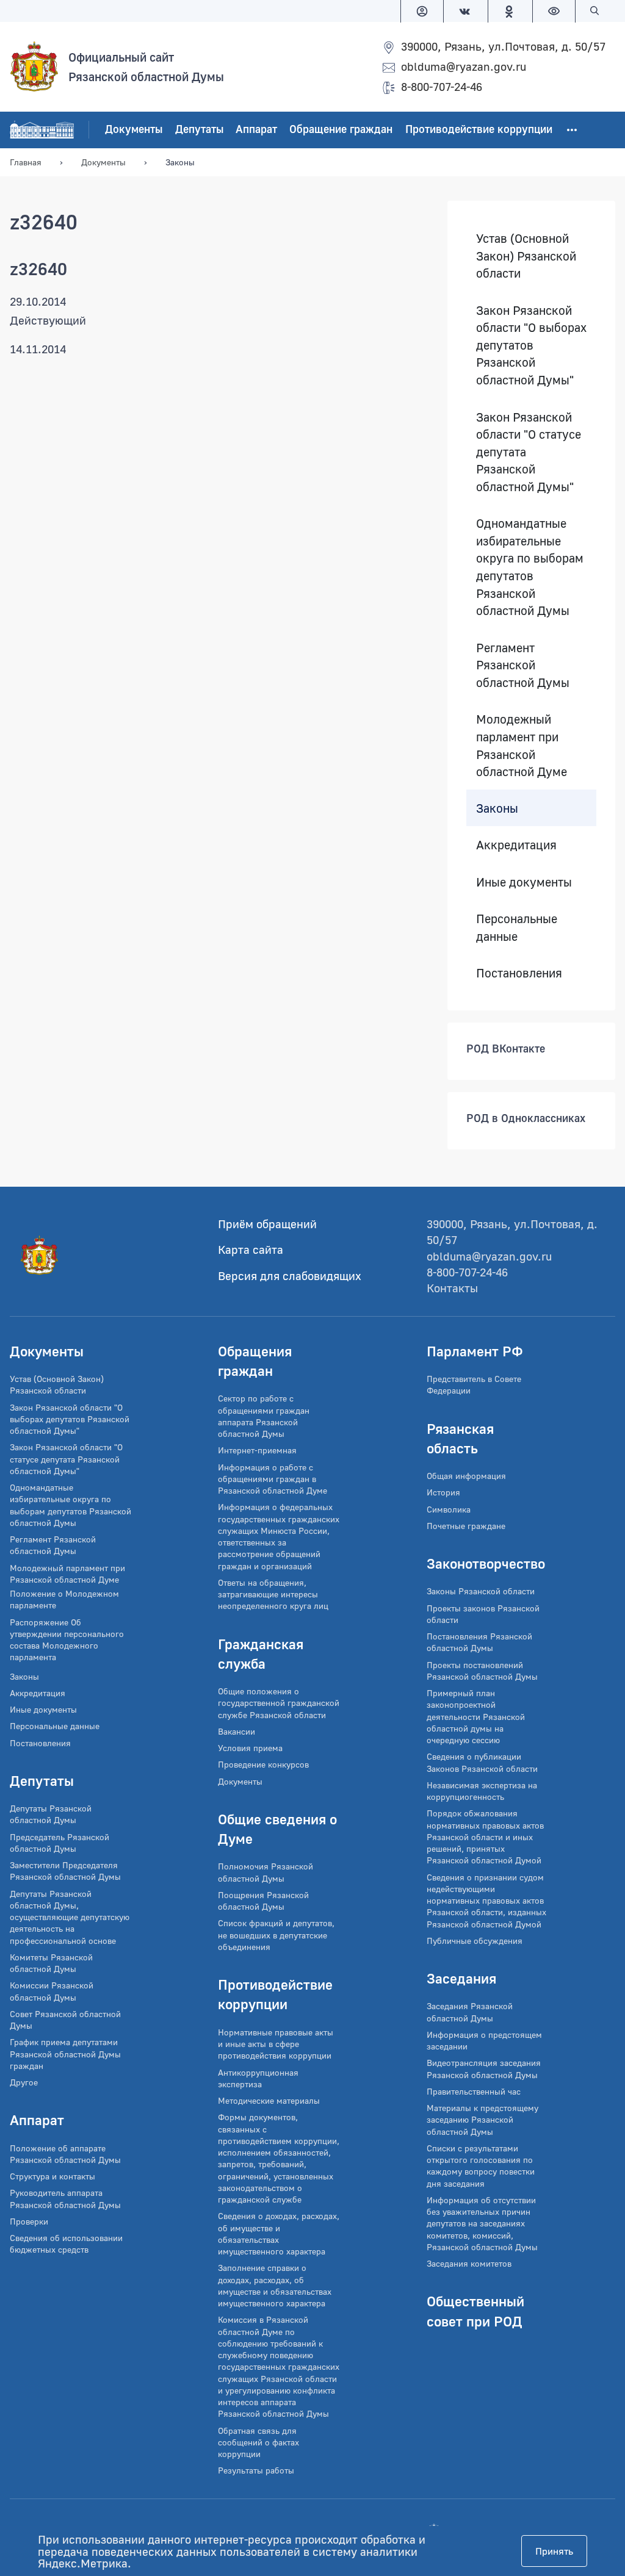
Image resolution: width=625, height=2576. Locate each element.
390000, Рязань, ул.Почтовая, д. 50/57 (503, 46)
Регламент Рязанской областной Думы (523, 665)
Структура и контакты (52, 2176)
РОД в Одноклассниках (526, 1118)
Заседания (461, 1978)
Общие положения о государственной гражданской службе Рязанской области (279, 1703)
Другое (24, 2082)
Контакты (452, 1288)
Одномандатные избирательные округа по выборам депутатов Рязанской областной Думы (530, 567)
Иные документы (524, 882)
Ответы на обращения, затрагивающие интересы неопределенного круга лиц (273, 1594)
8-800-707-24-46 (442, 86)
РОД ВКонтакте (506, 1048)
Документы (134, 129)
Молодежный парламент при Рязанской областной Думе (522, 746)
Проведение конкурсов (263, 1764)
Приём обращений (267, 1224)
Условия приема (250, 1748)
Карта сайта (251, 1249)
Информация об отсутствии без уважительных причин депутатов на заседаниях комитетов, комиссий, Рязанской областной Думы (482, 2223)
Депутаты (199, 129)
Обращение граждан (341, 129)
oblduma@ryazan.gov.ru (464, 66)
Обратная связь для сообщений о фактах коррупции (258, 2442)
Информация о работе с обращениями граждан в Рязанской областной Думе (273, 1479)
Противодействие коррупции (479, 129)
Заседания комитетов (469, 2263)
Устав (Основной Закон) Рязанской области (526, 255)
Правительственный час (474, 2091)
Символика (449, 1509)
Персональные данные (517, 928)
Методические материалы (269, 2100)
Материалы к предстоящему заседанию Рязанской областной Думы (482, 2120)
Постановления (519, 973)
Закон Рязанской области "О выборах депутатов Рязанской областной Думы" (531, 345)
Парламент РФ (475, 1351)
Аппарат (256, 129)
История (443, 1492)
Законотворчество (486, 1563)
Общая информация (466, 1476)
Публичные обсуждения (475, 1941)
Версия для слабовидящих (290, 1275)
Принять (554, 2551)
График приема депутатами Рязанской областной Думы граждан (65, 2054)
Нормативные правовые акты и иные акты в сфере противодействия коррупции (276, 2044)
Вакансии (237, 1731)
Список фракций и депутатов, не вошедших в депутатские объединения (276, 1935)
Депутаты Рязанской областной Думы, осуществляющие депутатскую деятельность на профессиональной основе (70, 1917)
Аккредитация (516, 845)
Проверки (29, 2221)
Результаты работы (256, 2470)
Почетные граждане (466, 1526)
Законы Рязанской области (481, 1591)
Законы (497, 808)
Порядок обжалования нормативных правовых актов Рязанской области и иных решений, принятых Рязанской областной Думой (485, 1837)
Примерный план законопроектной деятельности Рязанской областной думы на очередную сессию (476, 1716)
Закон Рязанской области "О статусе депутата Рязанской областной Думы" (529, 452)
